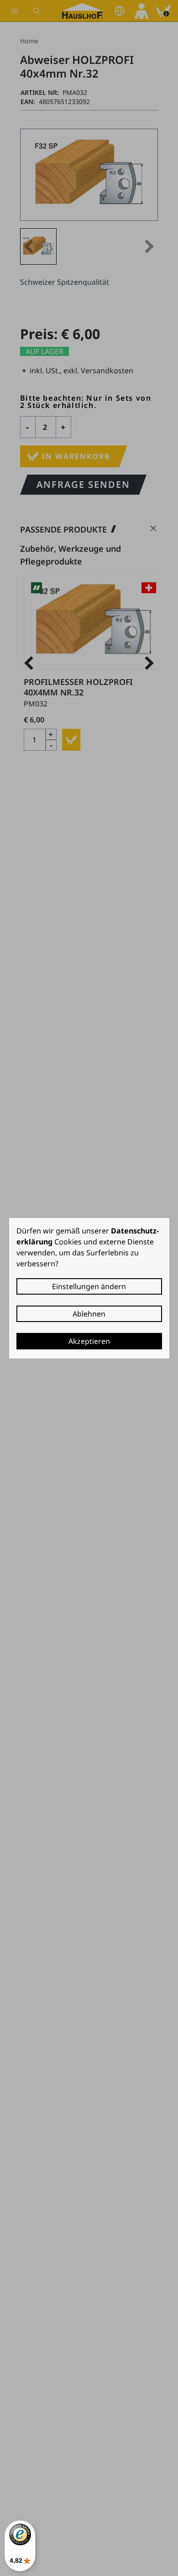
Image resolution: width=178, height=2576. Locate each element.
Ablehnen (89, 1314)
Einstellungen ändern (89, 1286)
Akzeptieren (89, 1341)
